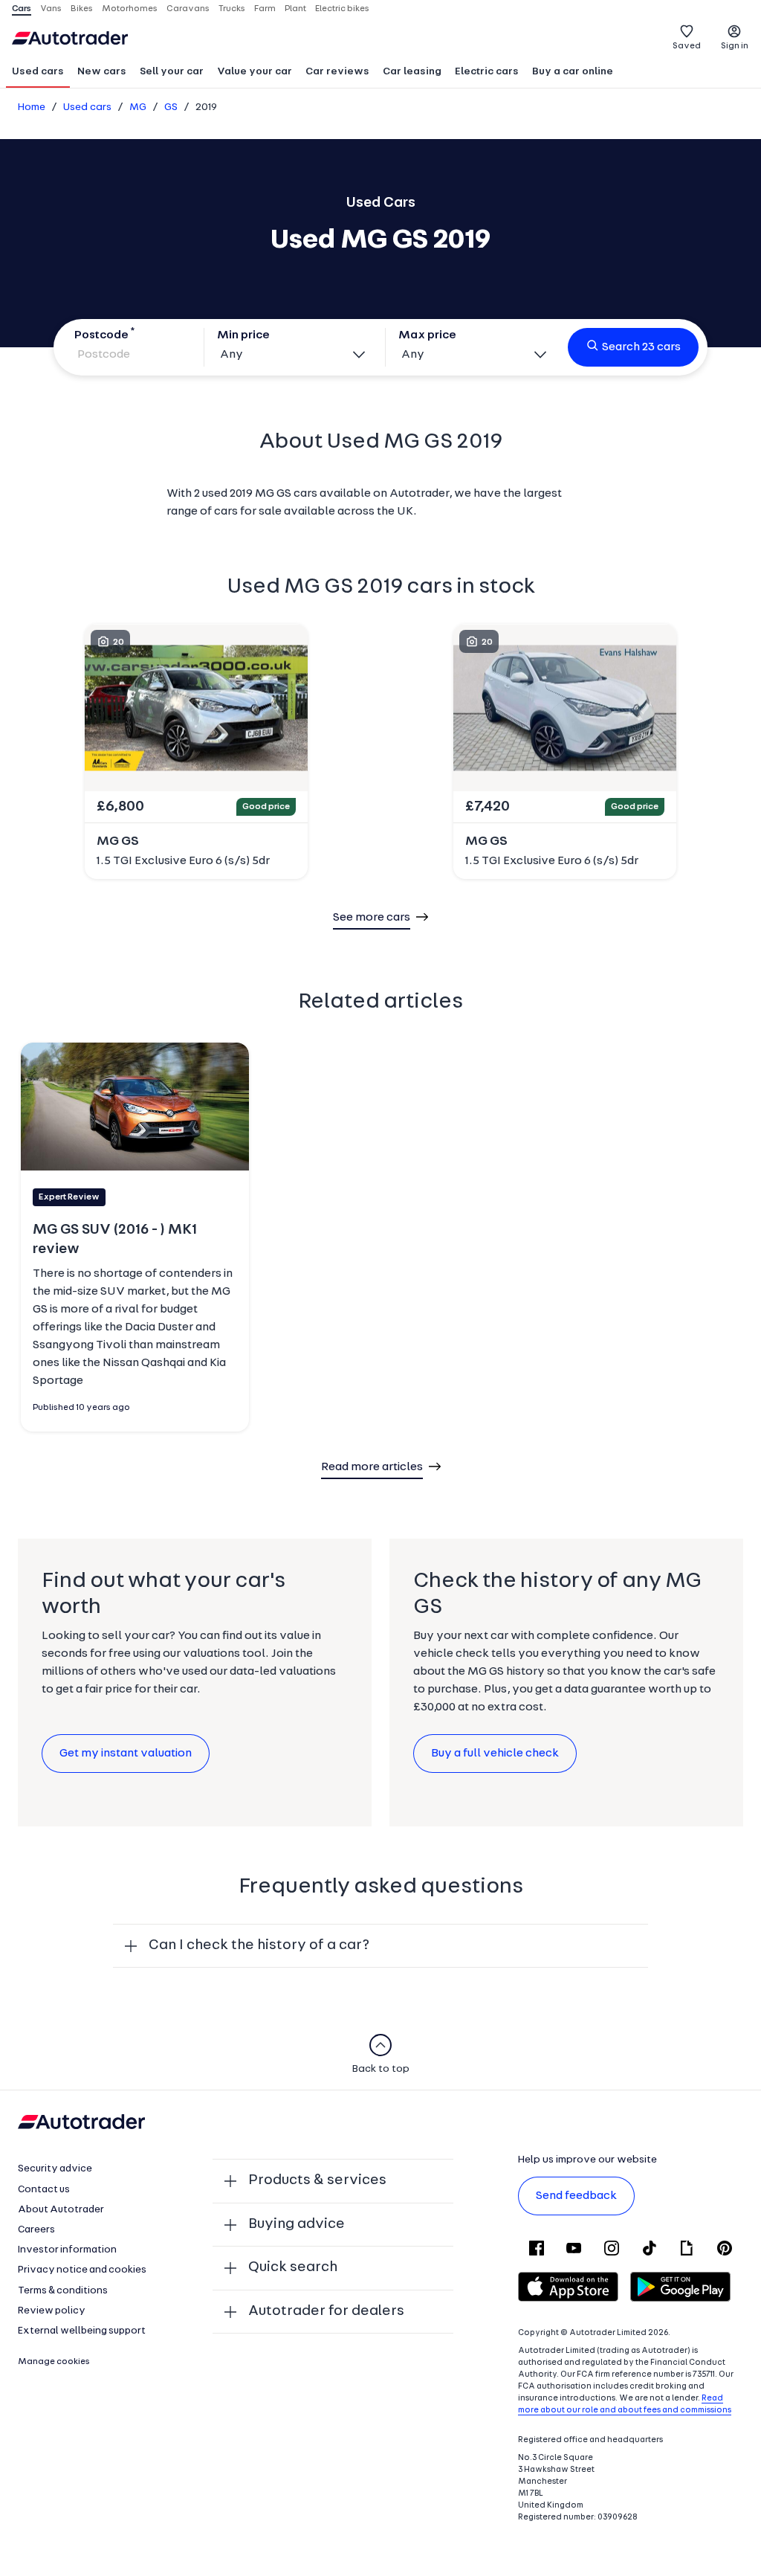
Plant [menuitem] (295, 9)
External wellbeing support (82, 2331)
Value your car (255, 72)
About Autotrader (61, 2210)
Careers (36, 2230)
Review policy (52, 2311)
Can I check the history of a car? (259, 1945)
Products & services (317, 2180)
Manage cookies (54, 2362)
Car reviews (337, 72)
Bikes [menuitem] (82, 9)
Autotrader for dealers (326, 2311)
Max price (427, 335)
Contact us (44, 2190)
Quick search (293, 2267)
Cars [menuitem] (22, 9)
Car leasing (412, 72)
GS (171, 107)
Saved (687, 46)
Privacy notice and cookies (82, 2270)
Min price (243, 335)
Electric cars (487, 72)
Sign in (735, 46)
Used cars (38, 72)
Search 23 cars (641, 347)
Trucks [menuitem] (232, 9)
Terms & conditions (63, 2291)
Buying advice (297, 2224)
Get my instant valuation (126, 1754)
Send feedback (576, 2196)
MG (138, 107)
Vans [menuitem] (51, 9)
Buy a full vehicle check (495, 1754)
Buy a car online (573, 72)
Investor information (67, 2250)
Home (32, 107)
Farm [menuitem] (265, 9)
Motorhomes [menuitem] (130, 9)
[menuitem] (38, 73)
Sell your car (172, 72)
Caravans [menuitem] (188, 9)
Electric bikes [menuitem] (342, 9)
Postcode (101, 335)
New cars (102, 72)
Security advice (55, 2169)
